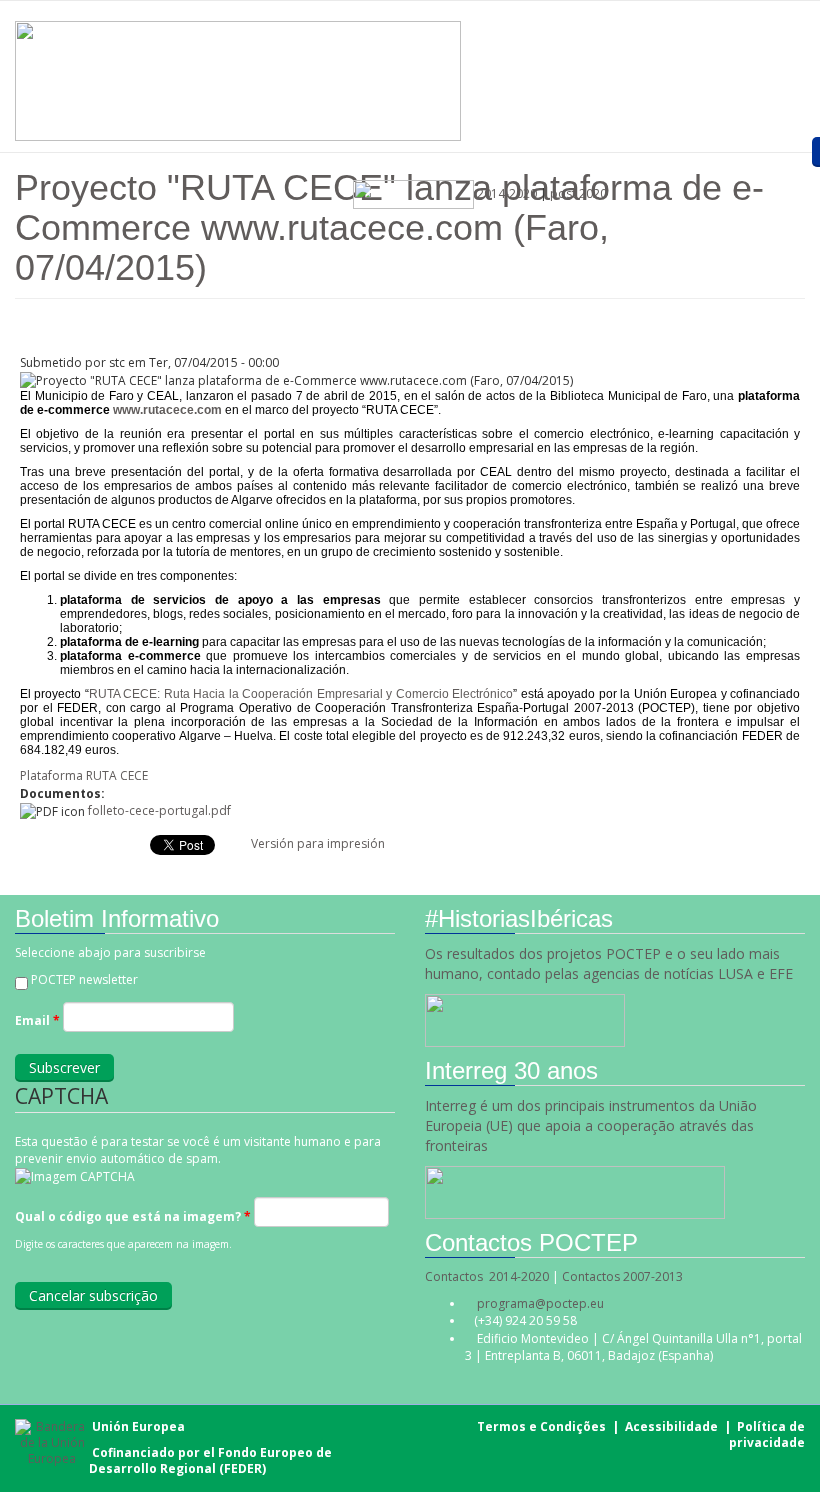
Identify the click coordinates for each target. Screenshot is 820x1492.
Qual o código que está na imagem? (133, 1216)
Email (37, 1020)
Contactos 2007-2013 (622, 1276)
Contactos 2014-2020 (487, 1276)
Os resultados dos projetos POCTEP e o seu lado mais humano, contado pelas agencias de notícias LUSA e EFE (611, 963)
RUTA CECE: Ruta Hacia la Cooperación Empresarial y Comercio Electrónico (301, 694)
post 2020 (578, 193)
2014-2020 (505, 193)
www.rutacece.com (167, 410)
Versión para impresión (318, 843)
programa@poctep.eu (540, 1303)
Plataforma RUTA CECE (84, 775)
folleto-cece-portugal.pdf (159, 810)
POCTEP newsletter (84, 979)
